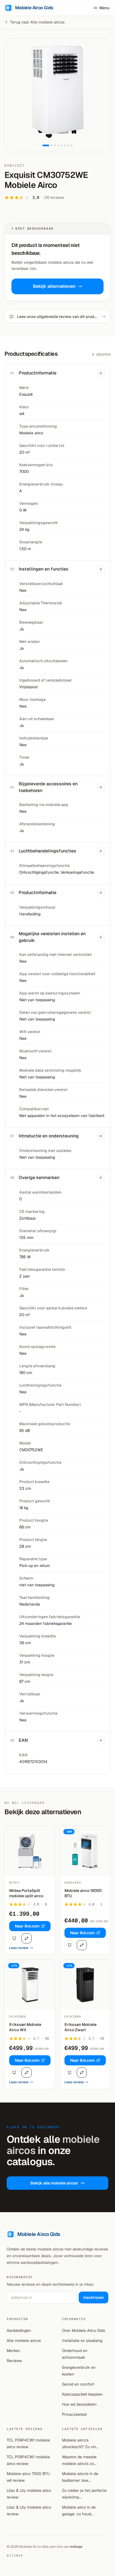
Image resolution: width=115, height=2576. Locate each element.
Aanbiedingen (19, 2330)
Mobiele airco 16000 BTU (83, 1893)
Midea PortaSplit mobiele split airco (26, 1893)
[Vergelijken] (27, 1938)
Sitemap (15, 2556)
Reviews (14, 2361)
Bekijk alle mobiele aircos (54, 2183)
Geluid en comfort (78, 2384)
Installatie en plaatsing (82, 2341)
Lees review (19, 1948)
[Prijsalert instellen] (14, 1938)
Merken (13, 2351)
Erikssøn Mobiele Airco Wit (25, 2027)
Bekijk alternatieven (54, 286)
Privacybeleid (74, 2414)
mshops (76, 2547)
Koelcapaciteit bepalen (82, 2394)
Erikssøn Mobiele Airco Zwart (81, 2027)
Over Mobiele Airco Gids (83, 2330)
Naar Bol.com (27, 1926)
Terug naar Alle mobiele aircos (37, 22)
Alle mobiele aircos (24, 2341)
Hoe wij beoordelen (79, 2404)
